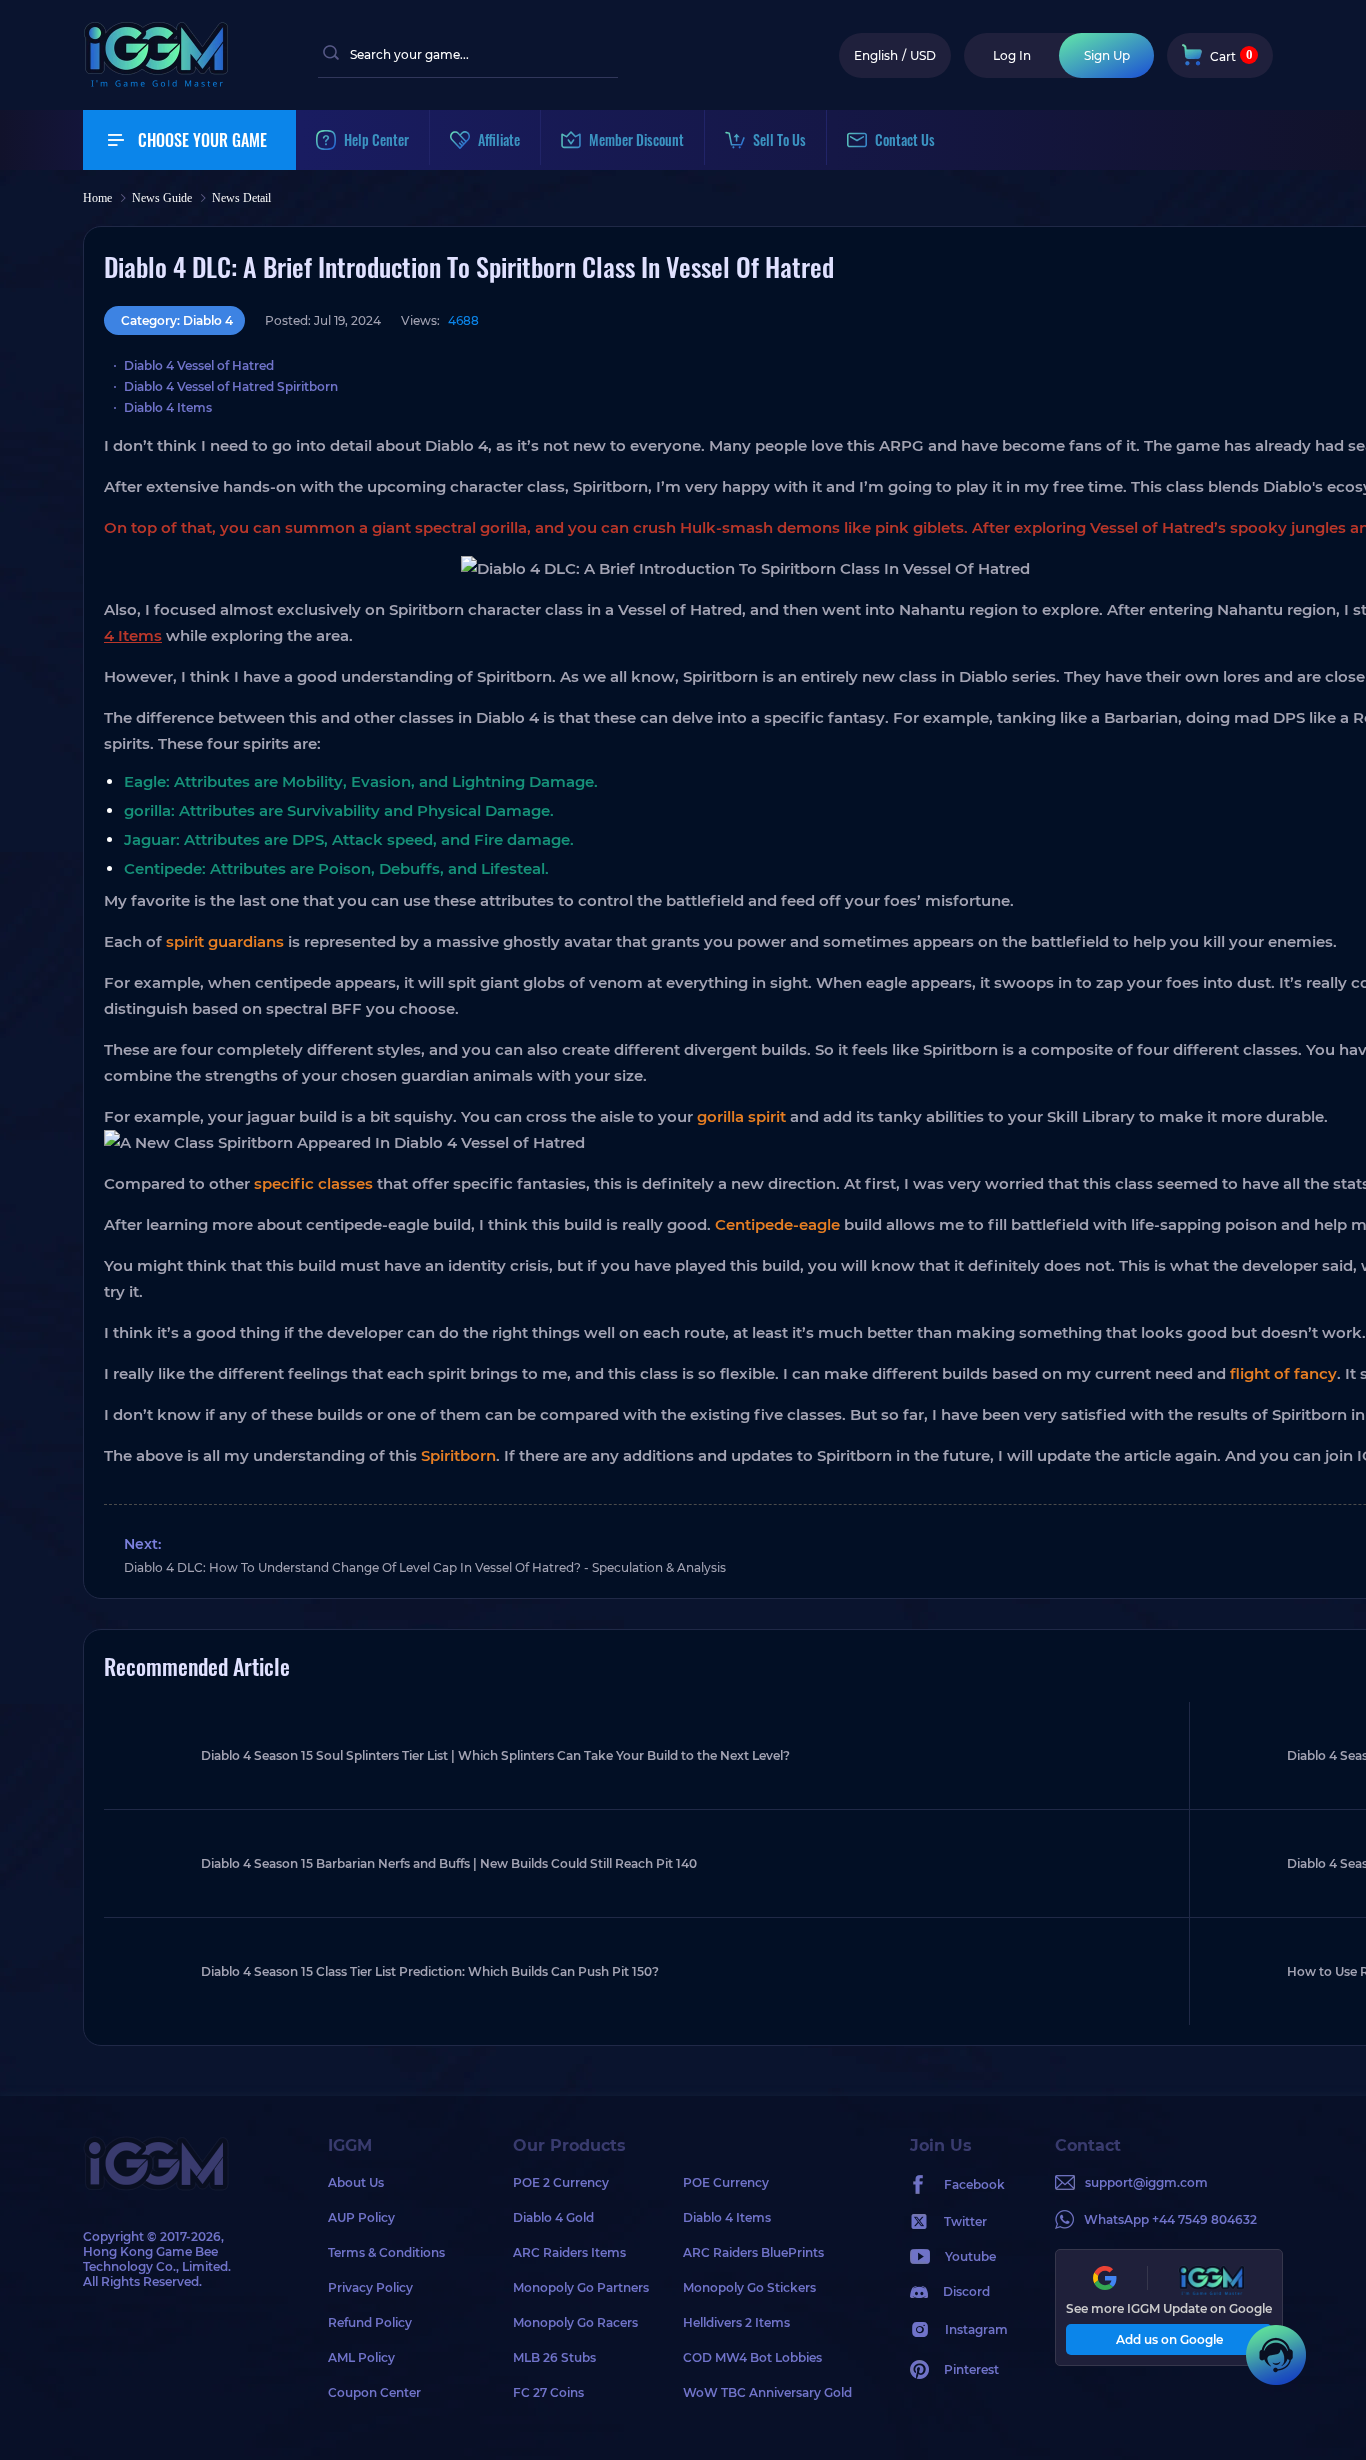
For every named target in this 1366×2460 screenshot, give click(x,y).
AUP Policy (361, 2217)
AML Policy (361, 2357)
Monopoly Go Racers (575, 2322)
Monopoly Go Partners (581, 2287)
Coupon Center (374, 2392)
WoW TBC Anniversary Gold (767, 2392)
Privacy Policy (370, 2287)
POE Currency (726, 2182)
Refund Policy (370, 2322)
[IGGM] (156, 82)
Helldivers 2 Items (736, 2322)
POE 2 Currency (561, 2182)
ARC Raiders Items (569, 2252)
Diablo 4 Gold (553, 2217)
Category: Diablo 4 (177, 320)
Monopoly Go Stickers (749, 2287)
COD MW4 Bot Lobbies (752, 2357)
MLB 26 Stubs (554, 2357)
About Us (356, 2182)
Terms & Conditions (386, 2252)
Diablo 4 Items (727, 2217)
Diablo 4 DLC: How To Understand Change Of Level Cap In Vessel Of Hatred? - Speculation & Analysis (425, 1567)
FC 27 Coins (548, 2392)
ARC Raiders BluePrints (753, 2252)
